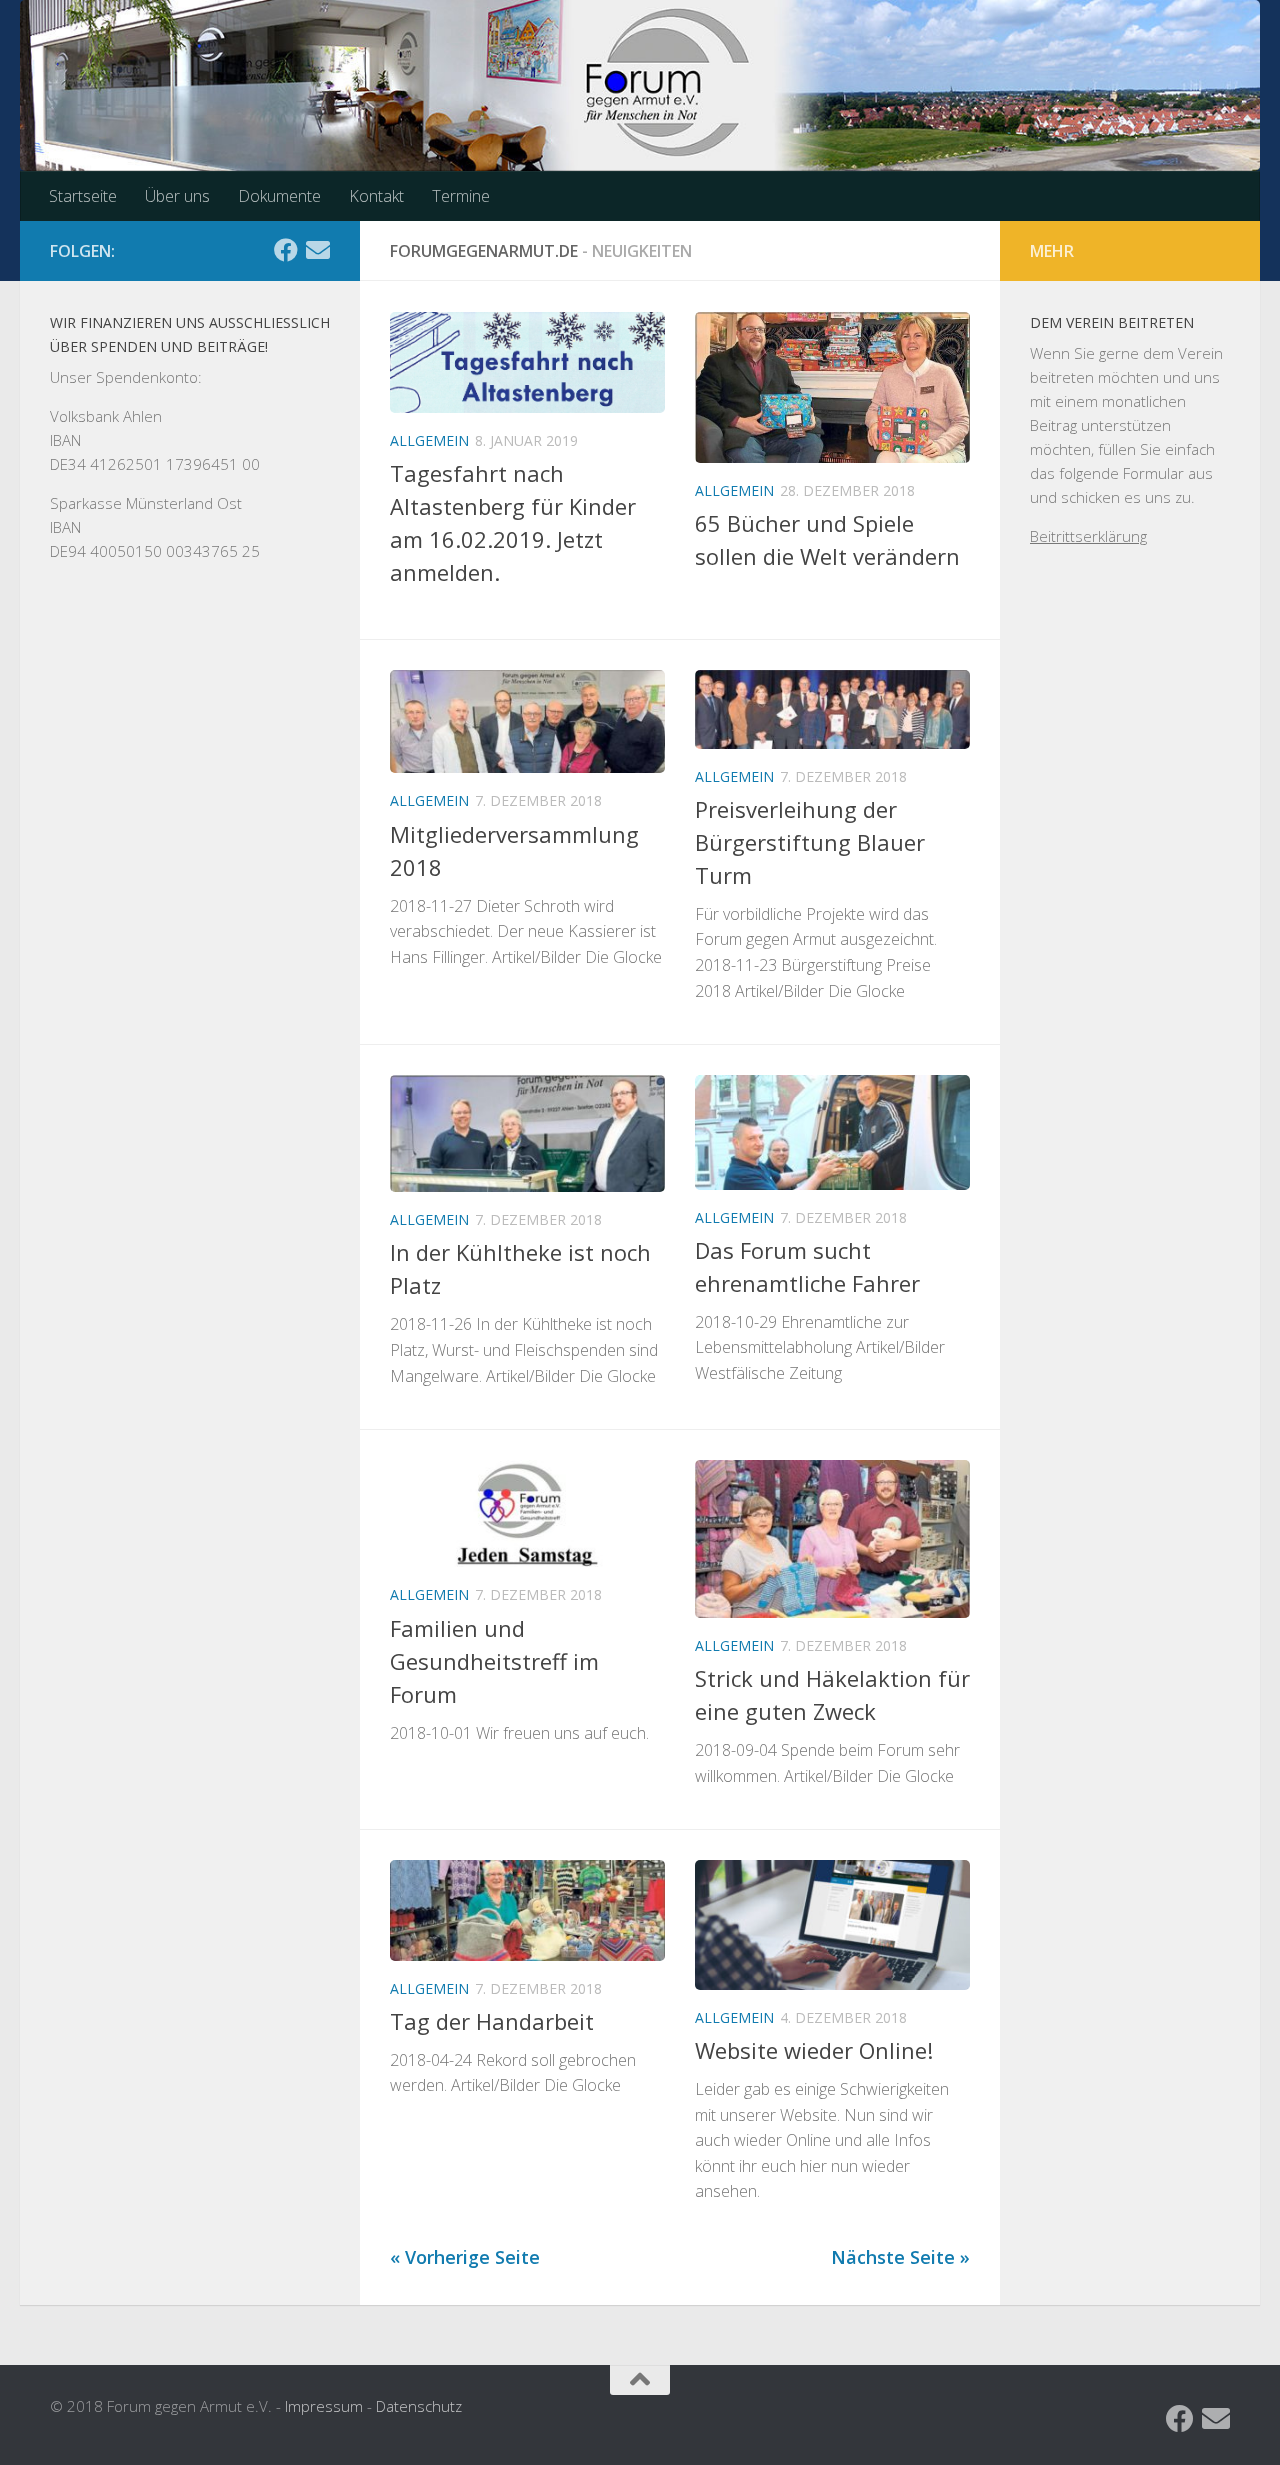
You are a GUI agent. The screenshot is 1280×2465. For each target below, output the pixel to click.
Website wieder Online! (814, 2050)
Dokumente (279, 196)
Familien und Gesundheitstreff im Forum (494, 1661)
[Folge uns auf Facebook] (286, 250)
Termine (461, 196)
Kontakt (376, 196)
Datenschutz (419, 2406)
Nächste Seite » (900, 2257)
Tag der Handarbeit (492, 2021)
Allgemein (429, 440)
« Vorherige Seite (465, 2257)
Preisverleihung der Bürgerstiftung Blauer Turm (810, 842)
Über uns (177, 196)
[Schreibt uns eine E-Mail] (318, 250)
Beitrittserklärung (1088, 536)
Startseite (83, 196)
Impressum (324, 2406)
